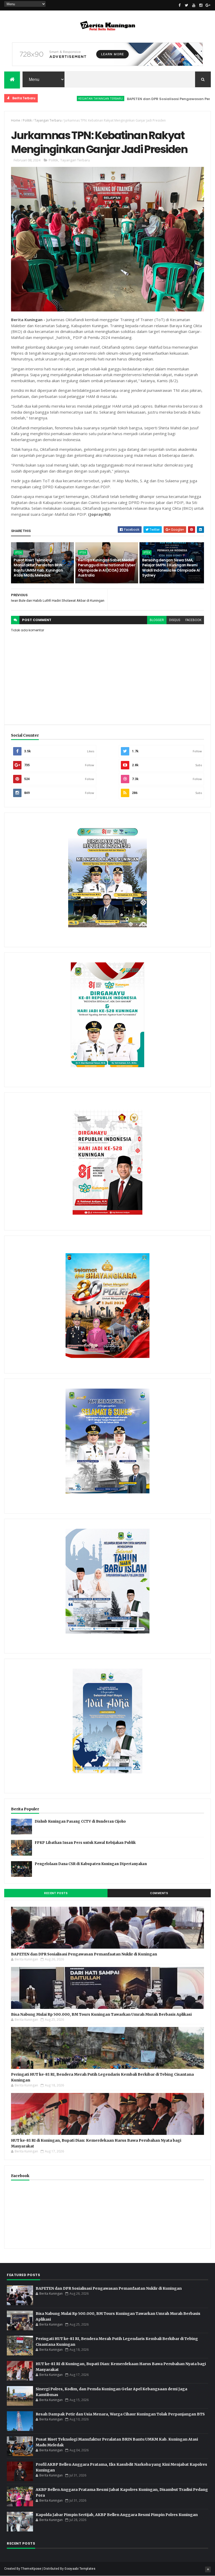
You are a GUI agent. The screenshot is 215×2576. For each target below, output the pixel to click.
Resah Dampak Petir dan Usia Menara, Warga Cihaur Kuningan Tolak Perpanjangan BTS (120, 2414)
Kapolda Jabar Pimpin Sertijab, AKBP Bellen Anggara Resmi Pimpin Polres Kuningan (117, 2515)
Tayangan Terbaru (48, 120)
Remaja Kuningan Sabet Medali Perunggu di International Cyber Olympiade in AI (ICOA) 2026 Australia (107, 568)
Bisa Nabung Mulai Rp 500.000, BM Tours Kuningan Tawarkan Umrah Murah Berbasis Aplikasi (101, 2014)
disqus (175, 620)
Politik (27, 120)
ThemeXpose (31, 2569)
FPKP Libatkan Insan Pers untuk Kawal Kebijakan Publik (85, 1843)
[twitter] (187, 5)
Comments (159, 1893)
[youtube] (194, 5)
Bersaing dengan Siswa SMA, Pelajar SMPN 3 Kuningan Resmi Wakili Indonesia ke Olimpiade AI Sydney (171, 568)
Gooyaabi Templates (80, 2569)
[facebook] (180, 5)
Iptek (18, 552)
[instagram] (201, 5)
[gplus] (208, 5)
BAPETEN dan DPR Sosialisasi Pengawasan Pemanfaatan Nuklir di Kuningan (84, 1954)
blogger (157, 620)
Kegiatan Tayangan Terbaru (51, 98)
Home (16, 120)
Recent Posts (56, 1893)
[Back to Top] (208, 2569)
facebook (193, 620)
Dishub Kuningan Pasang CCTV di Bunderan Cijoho (80, 1821)
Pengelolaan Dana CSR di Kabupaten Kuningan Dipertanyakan (91, 1864)
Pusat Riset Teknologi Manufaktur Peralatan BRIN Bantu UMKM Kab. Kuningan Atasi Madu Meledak (38, 568)
